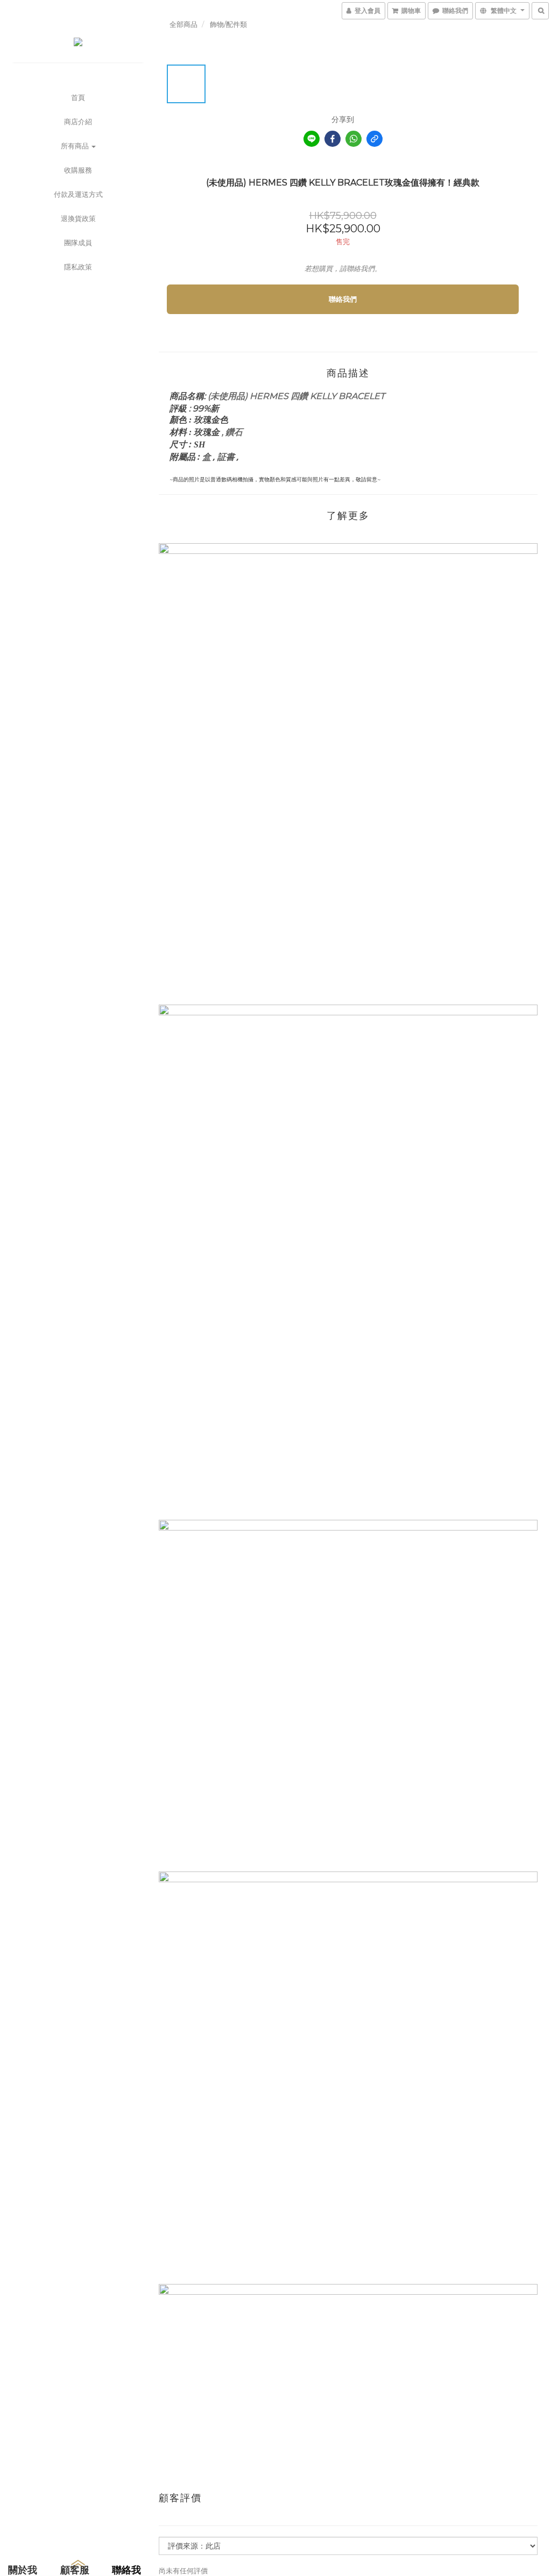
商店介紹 (78, 122)
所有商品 (76, 146)
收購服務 (78, 170)
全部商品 (183, 24)
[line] (312, 139)
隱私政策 (78, 267)
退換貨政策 (78, 218)
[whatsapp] (354, 139)
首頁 (78, 97)
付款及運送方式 (78, 194)
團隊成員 (78, 243)
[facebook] (333, 139)
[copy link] (375, 139)
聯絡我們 (343, 299)
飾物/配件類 (228, 24)
